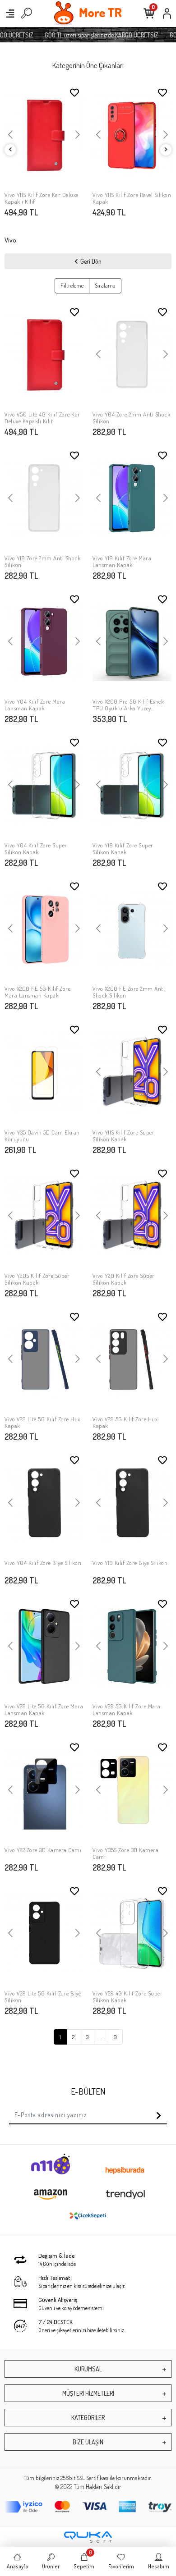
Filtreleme (72, 285)
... (101, 2037)
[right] (166, 150)
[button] (10, 135)
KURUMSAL (88, 2369)
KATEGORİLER (88, 2418)
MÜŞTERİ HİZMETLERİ (88, 2393)
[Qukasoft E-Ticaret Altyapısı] (88, 2537)
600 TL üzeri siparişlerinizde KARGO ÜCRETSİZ (94, 35)
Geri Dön (91, 261)
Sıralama (105, 285)
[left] (10, 150)
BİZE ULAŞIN (88, 2442)
